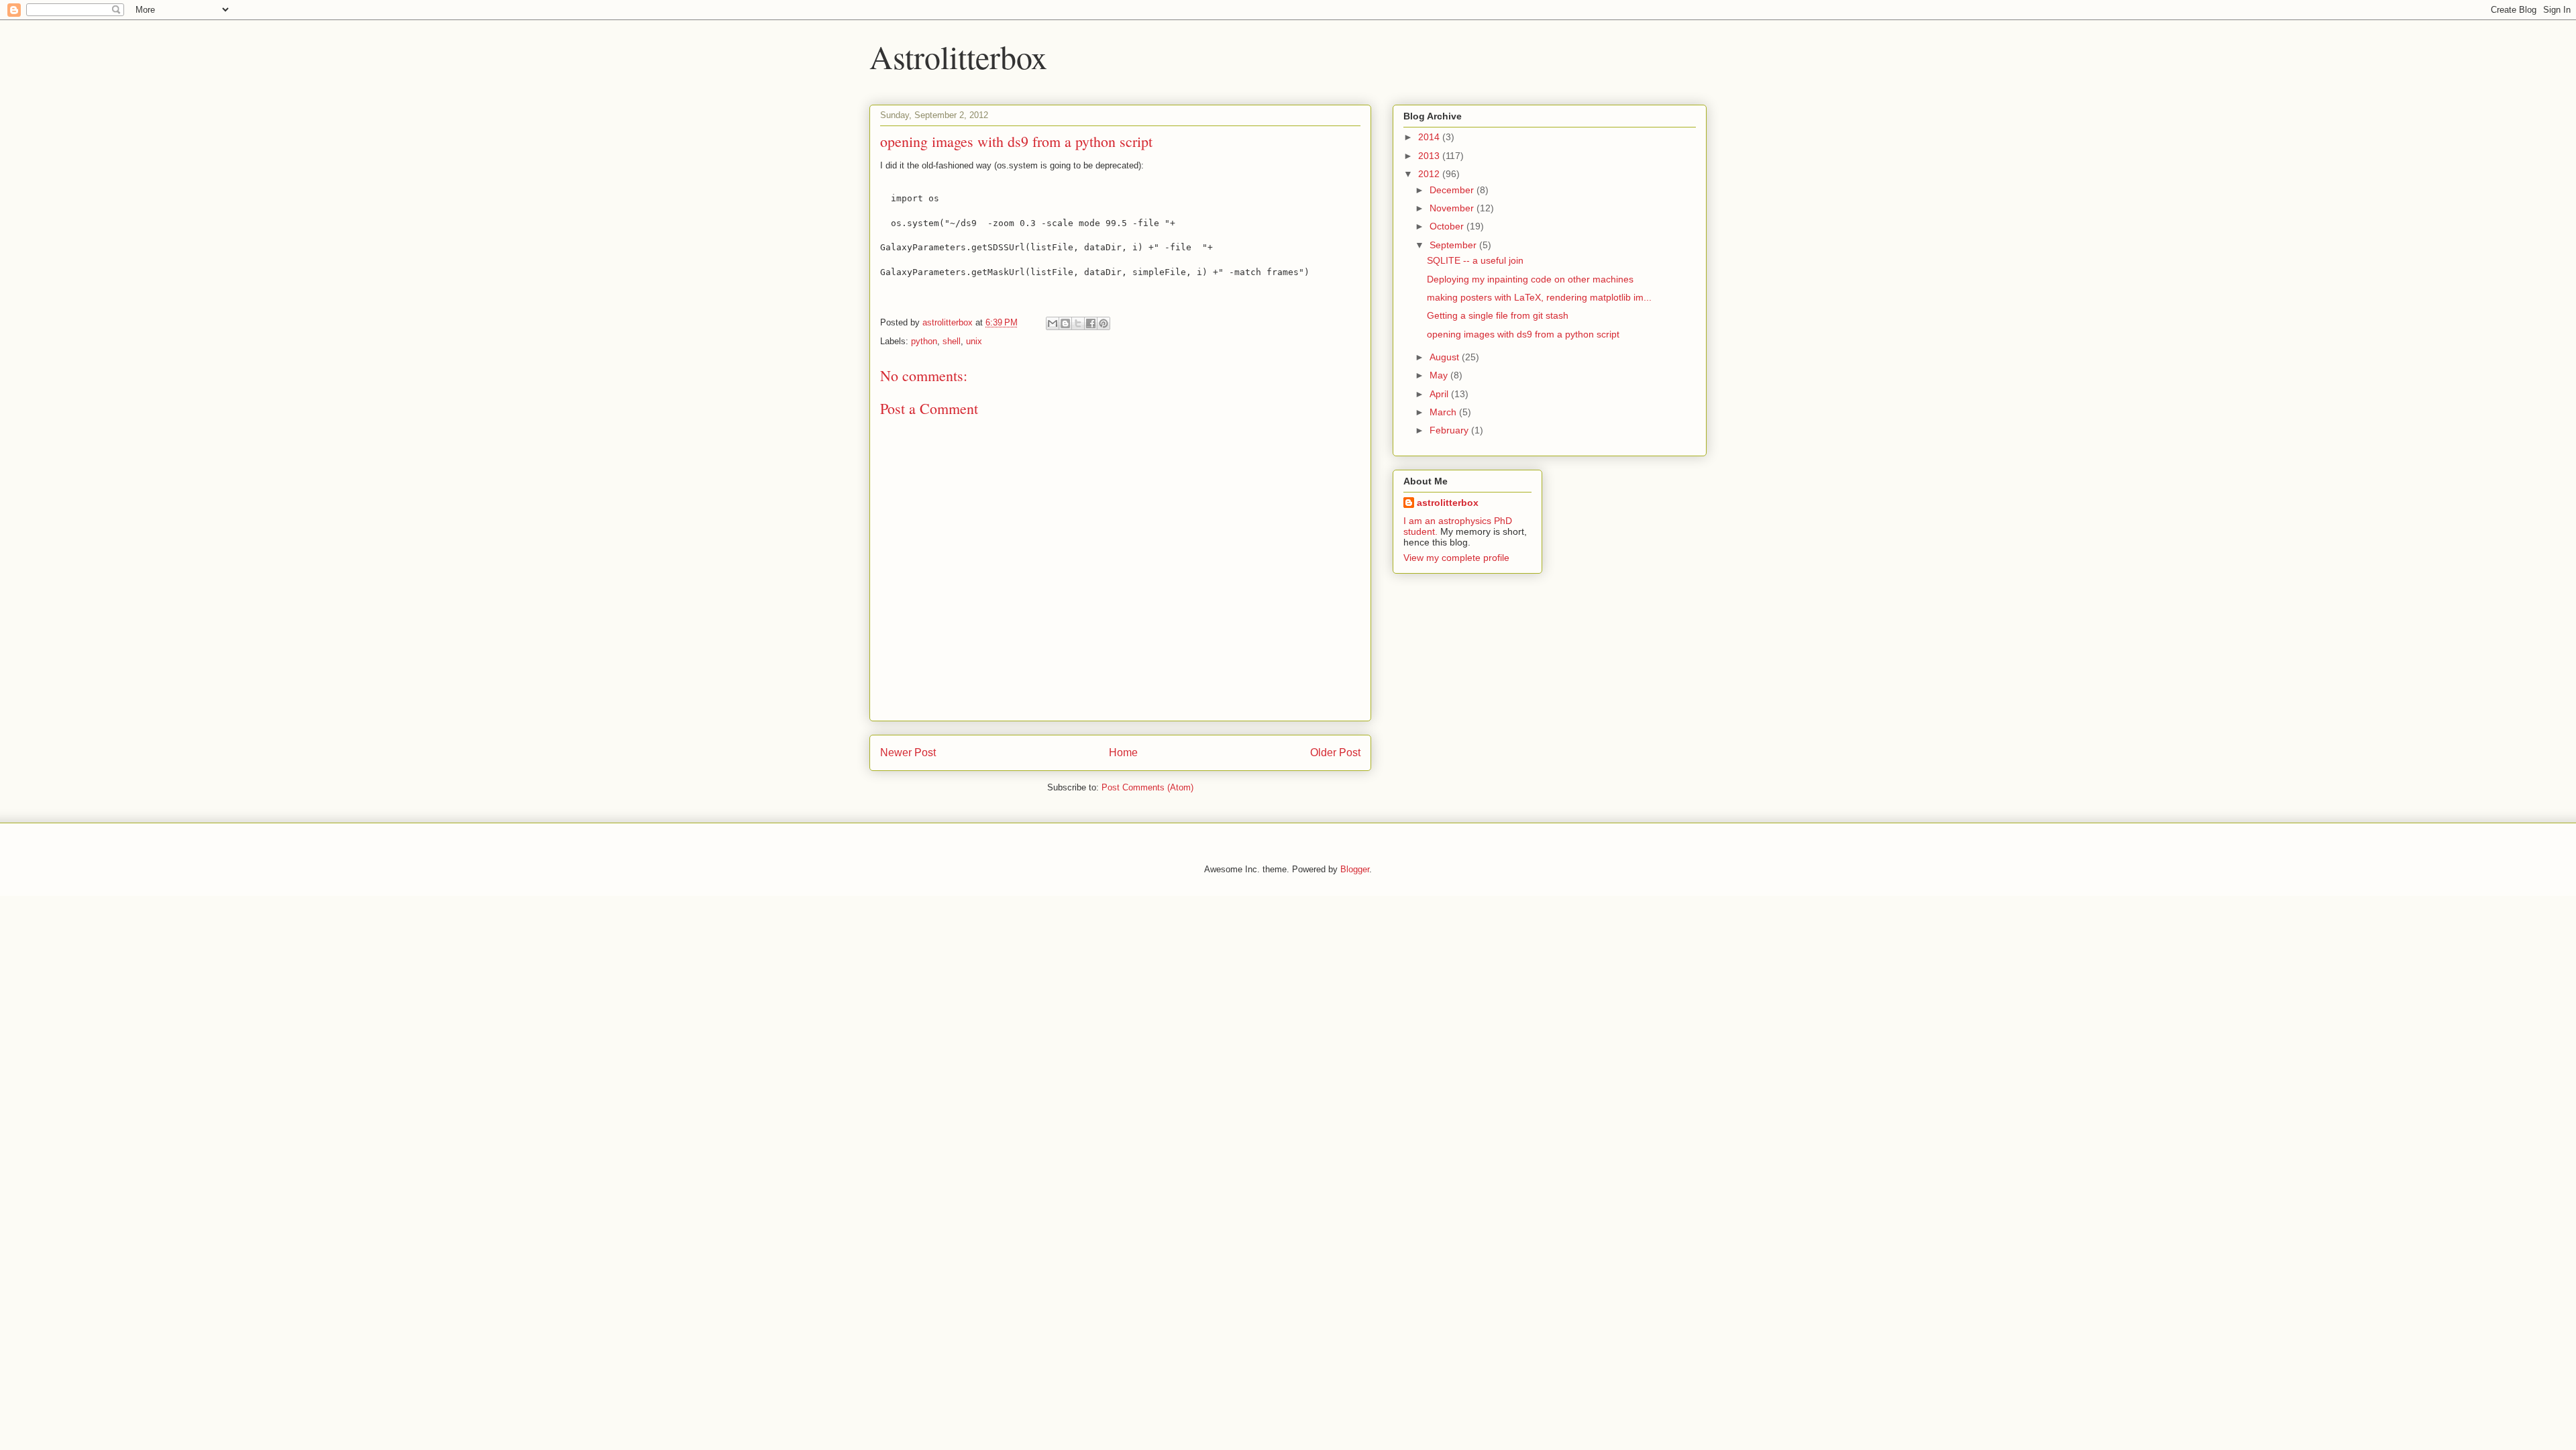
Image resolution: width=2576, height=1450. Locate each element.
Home (1123, 753)
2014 (1430, 137)
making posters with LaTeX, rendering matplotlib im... (1539, 297)
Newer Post (908, 753)
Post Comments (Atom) (1147, 787)
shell (952, 341)
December (1453, 190)
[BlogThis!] (1065, 323)
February (1450, 430)
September (1454, 245)
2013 (1430, 156)
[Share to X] (1078, 323)
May (1440, 375)
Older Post (1335, 753)
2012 (1430, 174)
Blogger (1355, 869)
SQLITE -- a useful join (1475, 260)
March (1444, 412)
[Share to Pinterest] (1104, 323)
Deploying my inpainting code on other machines (1530, 279)
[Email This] (1053, 323)
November (1453, 208)
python (924, 341)
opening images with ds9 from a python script (1523, 334)
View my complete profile (1456, 558)
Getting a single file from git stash (1498, 315)
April (1440, 394)
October (1448, 226)
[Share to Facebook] (1091, 323)
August (1446, 357)
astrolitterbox (1448, 503)
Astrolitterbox (958, 56)
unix (974, 341)
